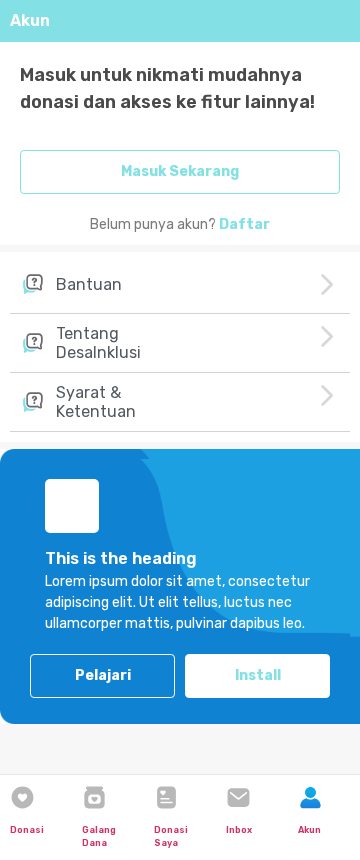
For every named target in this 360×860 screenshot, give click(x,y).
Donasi (27, 830)
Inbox (239, 830)
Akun (309, 830)
